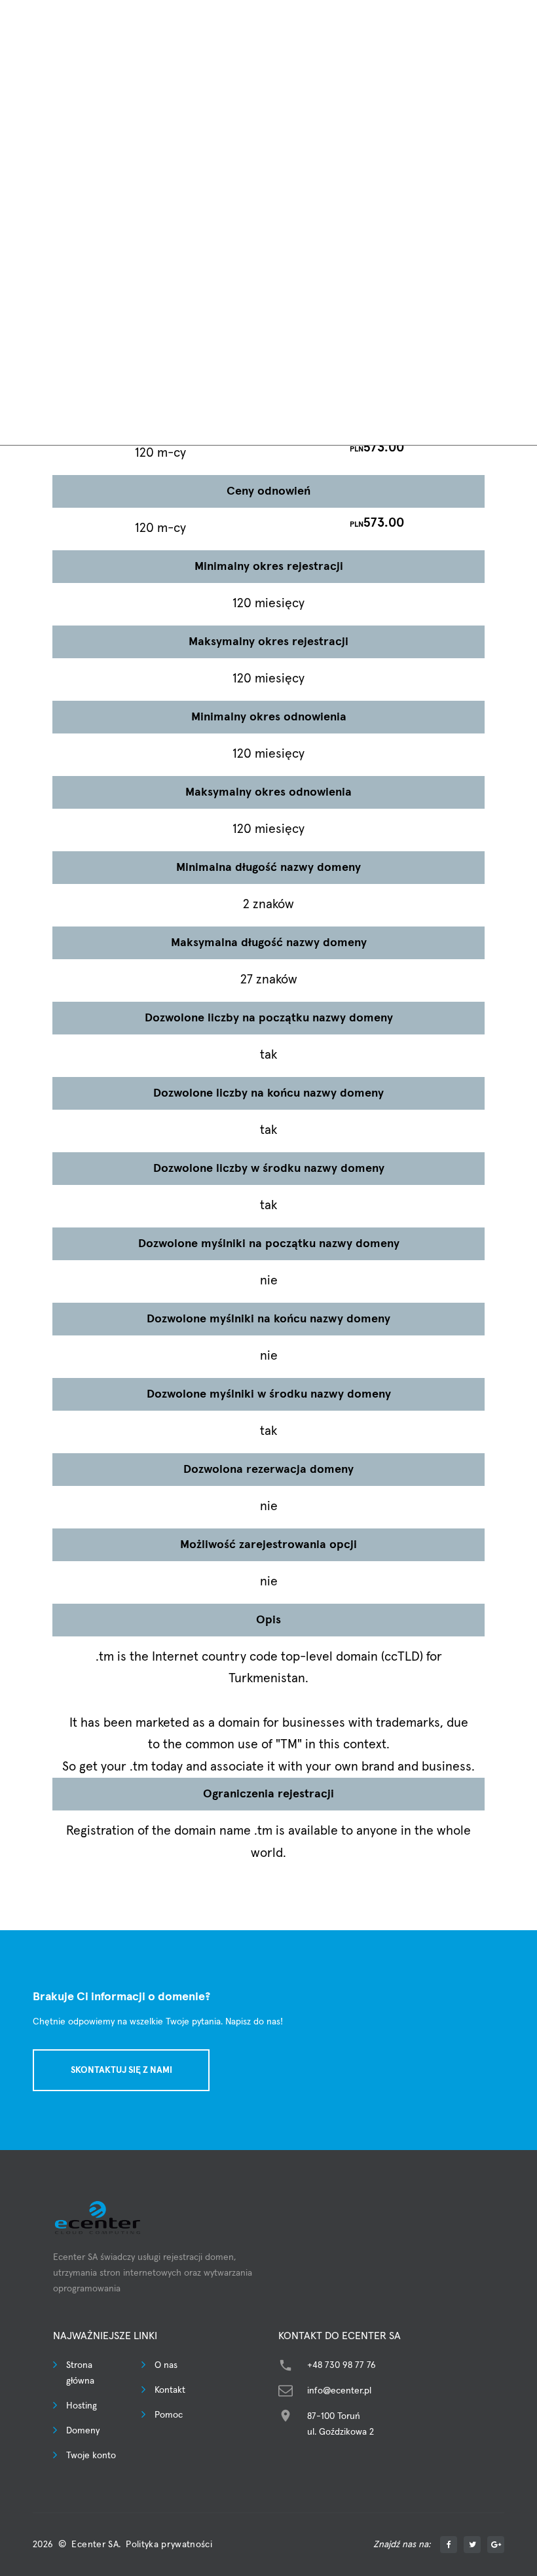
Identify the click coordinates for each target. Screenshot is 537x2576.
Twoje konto (91, 2456)
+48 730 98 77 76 (342, 2365)
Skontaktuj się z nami (121, 2070)
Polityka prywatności (169, 2545)
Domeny (83, 2431)
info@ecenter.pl (339, 2391)
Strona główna (80, 2373)
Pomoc (169, 2415)
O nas (166, 2365)
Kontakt (170, 2390)
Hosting (82, 2406)
